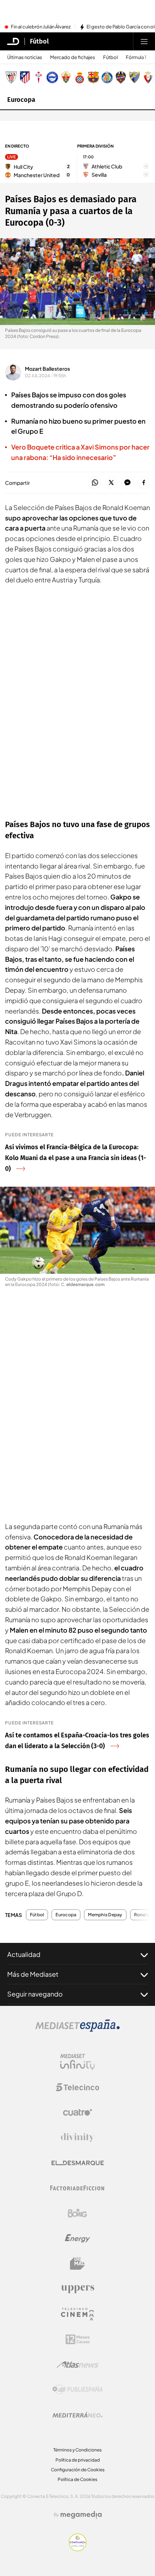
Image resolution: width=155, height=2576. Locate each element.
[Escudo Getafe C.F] (107, 77)
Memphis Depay (105, 1915)
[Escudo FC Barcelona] (93, 77)
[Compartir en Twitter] (111, 483)
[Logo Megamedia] (81, 2515)
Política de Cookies (77, 2479)
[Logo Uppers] (77, 2289)
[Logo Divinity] (77, 2138)
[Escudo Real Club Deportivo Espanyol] (80, 77)
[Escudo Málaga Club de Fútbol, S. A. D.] (134, 77)
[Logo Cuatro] (77, 2112)
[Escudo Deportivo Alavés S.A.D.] (52, 77)
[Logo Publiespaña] (77, 2390)
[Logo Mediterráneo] (77, 2415)
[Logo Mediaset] (77, 2030)
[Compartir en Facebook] (144, 483)
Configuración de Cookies (78, 2470)
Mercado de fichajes (73, 57)
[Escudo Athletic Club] (11, 77)
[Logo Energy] (77, 2238)
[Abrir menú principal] (144, 41)
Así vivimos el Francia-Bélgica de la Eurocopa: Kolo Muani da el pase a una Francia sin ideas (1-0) (76, 1158)
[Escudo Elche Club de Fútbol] (66, 77)
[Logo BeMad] (77, 2264)
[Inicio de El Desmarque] (13, 41)
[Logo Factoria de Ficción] (77, 2188)
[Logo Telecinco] (77, 2087)
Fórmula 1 (136, 57)
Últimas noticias (25, 57)
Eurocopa (21, 100)
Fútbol (39, 41)
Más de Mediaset (33, 1974)
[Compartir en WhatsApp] (95, 483)
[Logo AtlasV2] (78, 2365)
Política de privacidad (78, 2460)
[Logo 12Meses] (78, 2339)
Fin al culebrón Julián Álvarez (41, 27)
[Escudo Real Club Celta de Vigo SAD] (39, 77)
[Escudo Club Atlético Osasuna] (148, 77)
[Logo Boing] (77, 2213)
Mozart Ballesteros (47, 369)
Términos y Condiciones (77, 2450)
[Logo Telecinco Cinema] (77, 2314)
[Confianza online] (78, 2549)
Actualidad (24, 1954)
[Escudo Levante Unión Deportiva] (121, 77)
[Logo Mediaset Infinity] (77, 2062)
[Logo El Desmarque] (78, 2163)
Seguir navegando (35, 1994)
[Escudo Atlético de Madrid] (25, 77)
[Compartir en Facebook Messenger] (127, 483)
